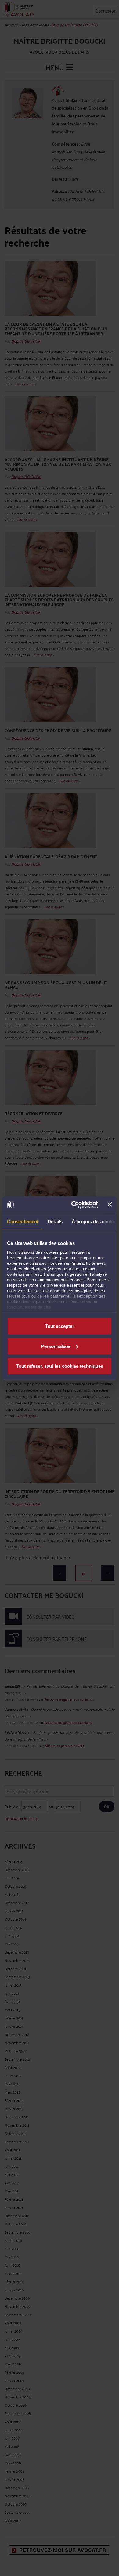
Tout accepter (60, 1326)
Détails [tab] (55, 1221)
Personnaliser (56, 1346)
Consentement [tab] (23, 1221)
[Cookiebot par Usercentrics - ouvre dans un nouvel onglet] (73, 1205)
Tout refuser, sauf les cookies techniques (60, 1366)
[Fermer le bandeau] (110, 1205)
